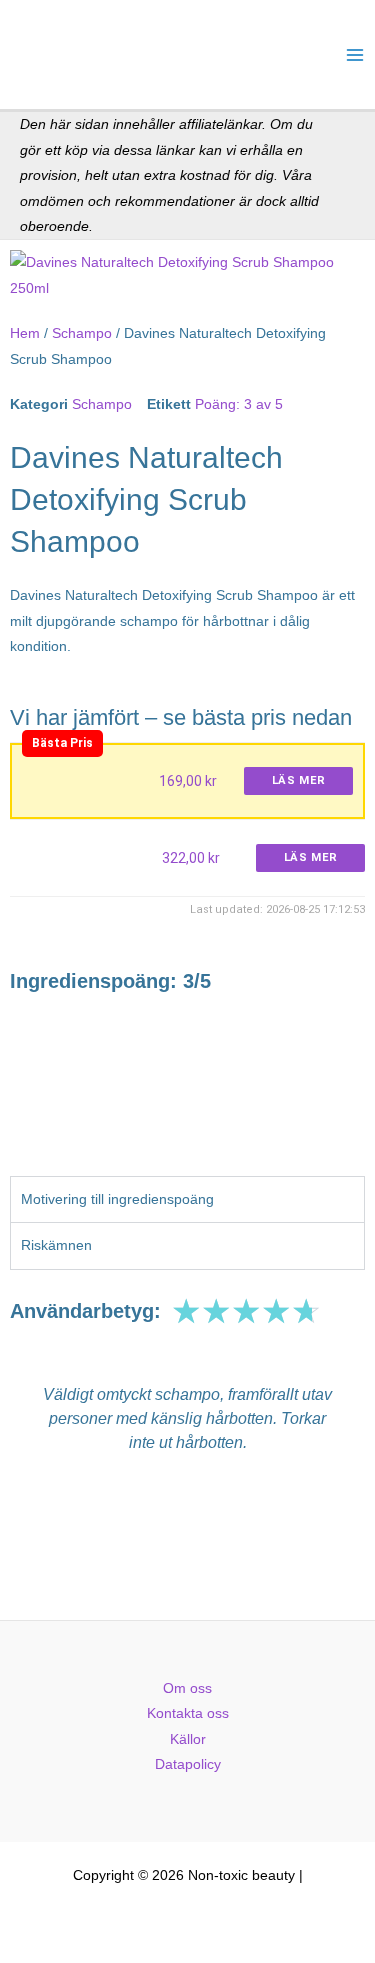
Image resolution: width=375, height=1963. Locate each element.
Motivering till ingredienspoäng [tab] (117, 1199)
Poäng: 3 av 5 (239, 404)
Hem (25, 333)
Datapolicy (188, 1764)
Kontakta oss (188, 1713)
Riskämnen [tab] (56, 1245)
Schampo (82, 333)
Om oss (187, 1688)
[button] (28, 1456)
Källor (188, 1739)
